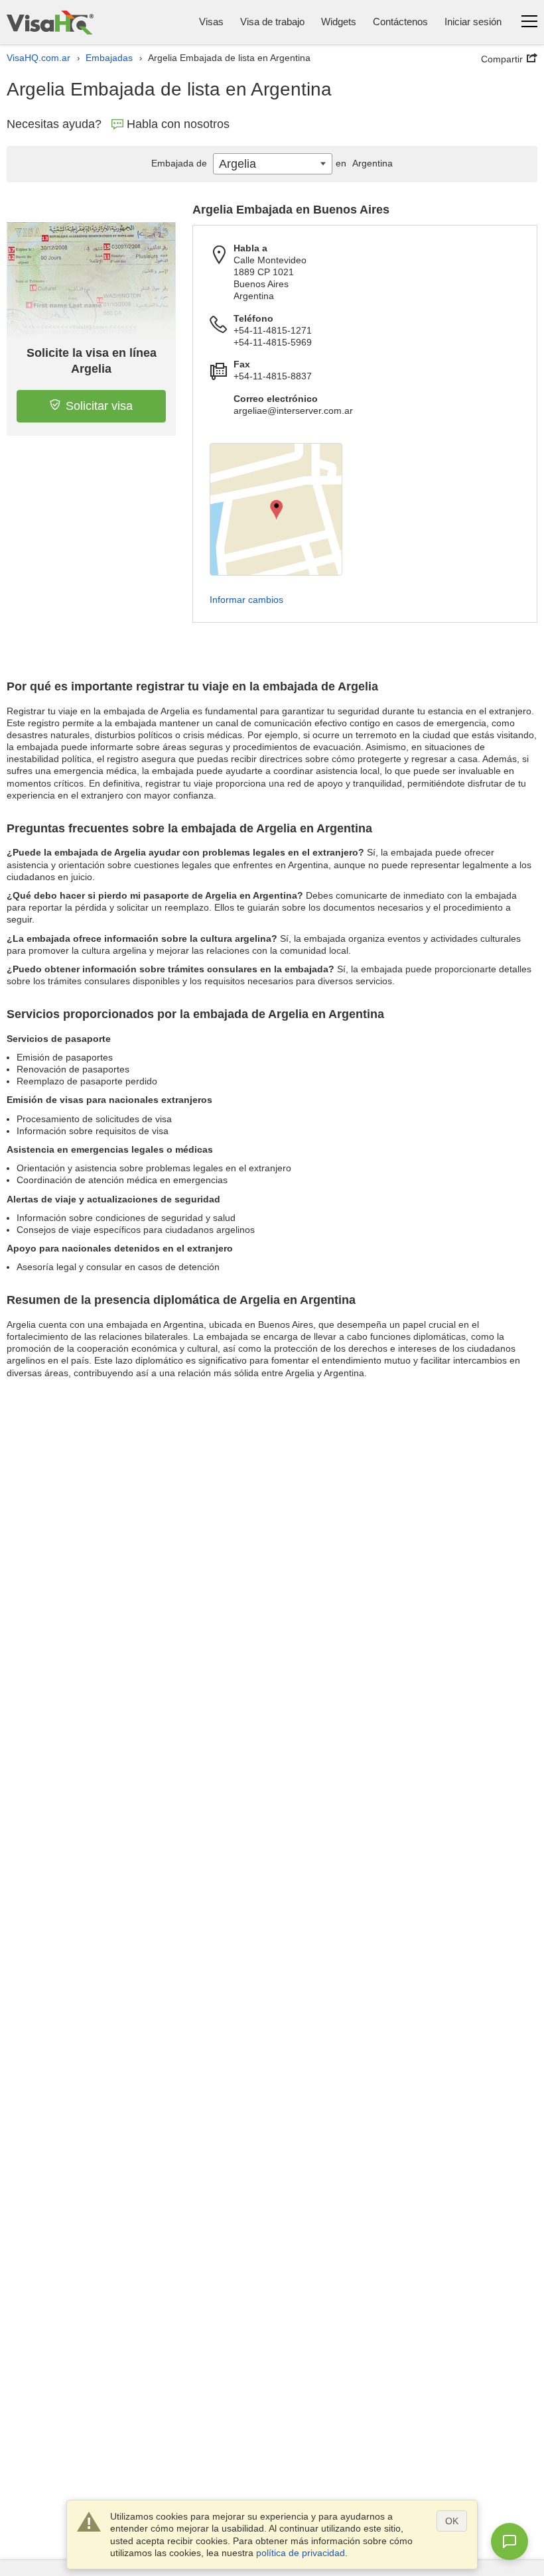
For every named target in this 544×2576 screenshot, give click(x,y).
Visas (211, 22)
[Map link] (276, 509)
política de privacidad (301, 2553)
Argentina (364, 163)
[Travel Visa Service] (50, 22)
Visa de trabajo (272, 22)
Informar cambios (246, 600)
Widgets (339, 22)
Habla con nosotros (178, 124)
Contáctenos (400, 22)
